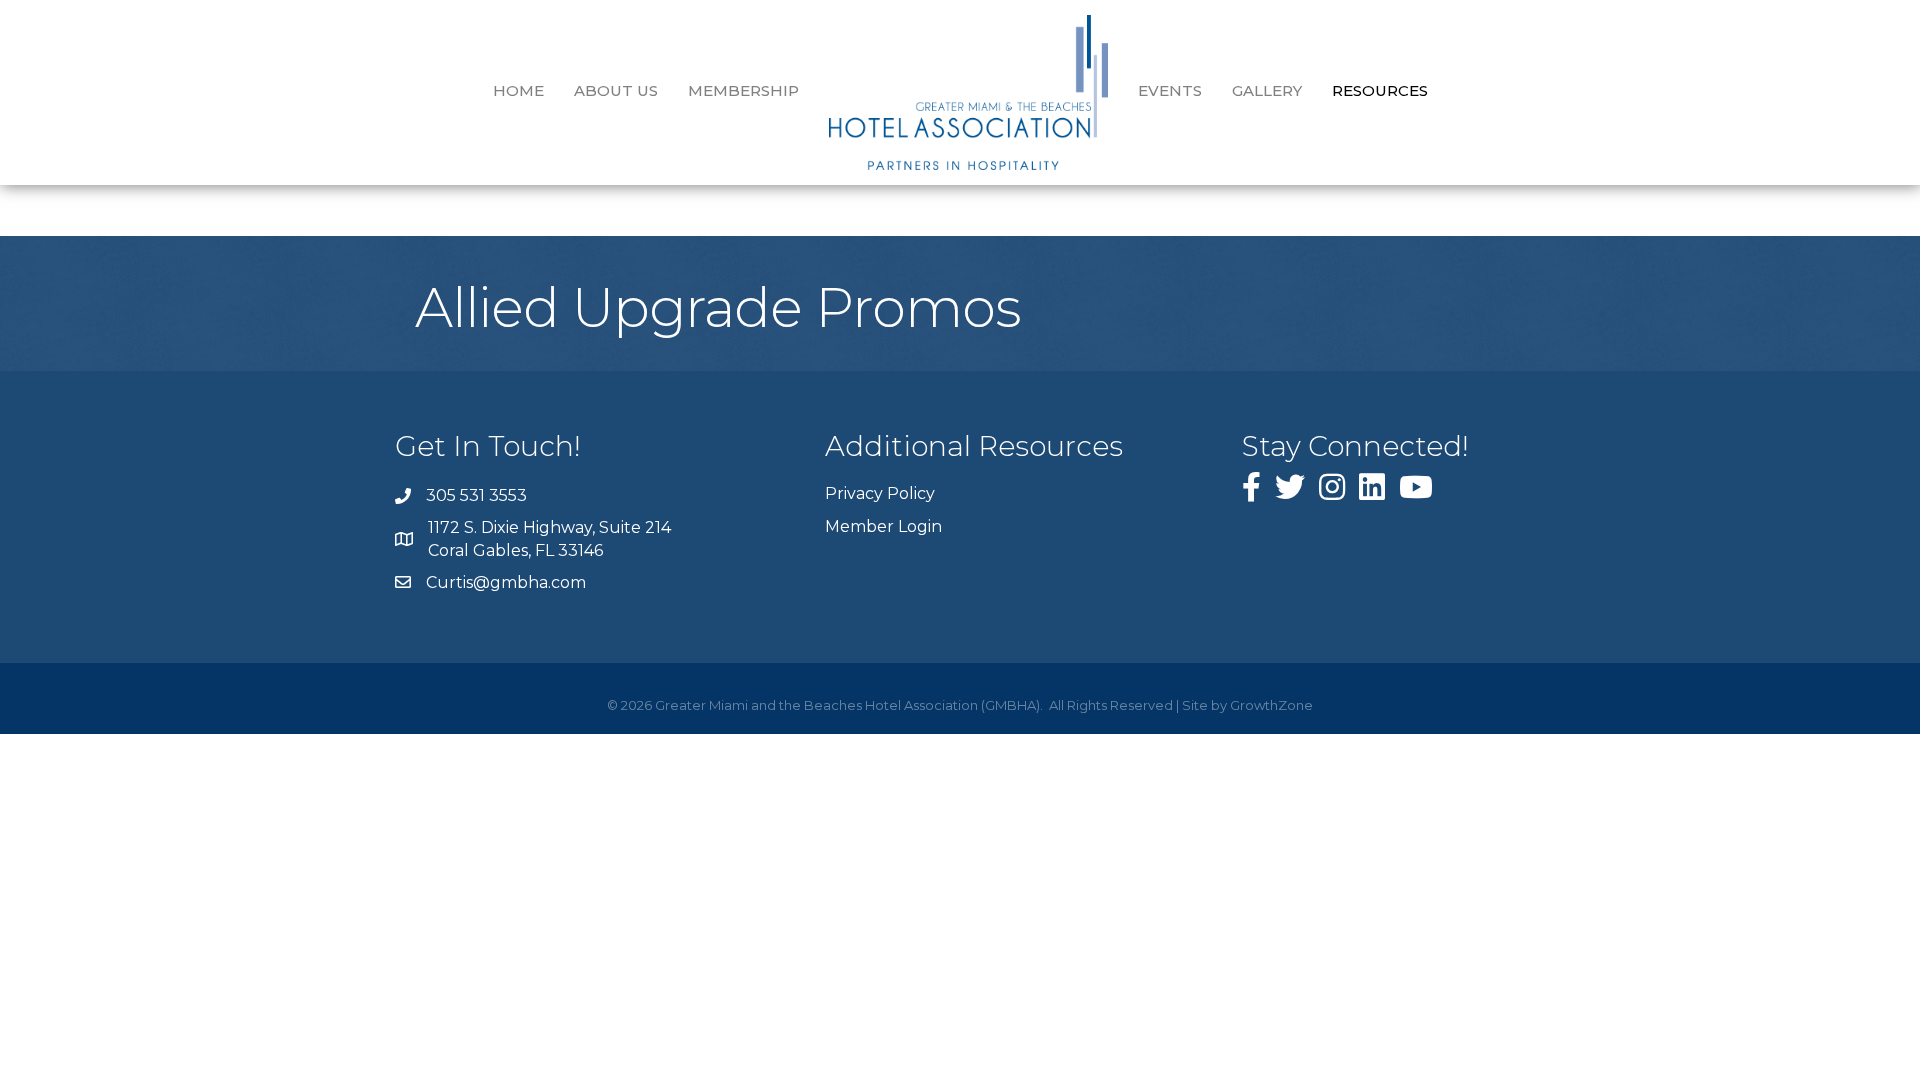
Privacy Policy (880, 493)
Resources (1380, 90)
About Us (616, 90)
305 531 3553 (476, 495)
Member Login (883, 526)
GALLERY (1267, 90)
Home (518, 90)
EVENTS (1170, 90)
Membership (743, 90)
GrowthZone (1271, 705)
